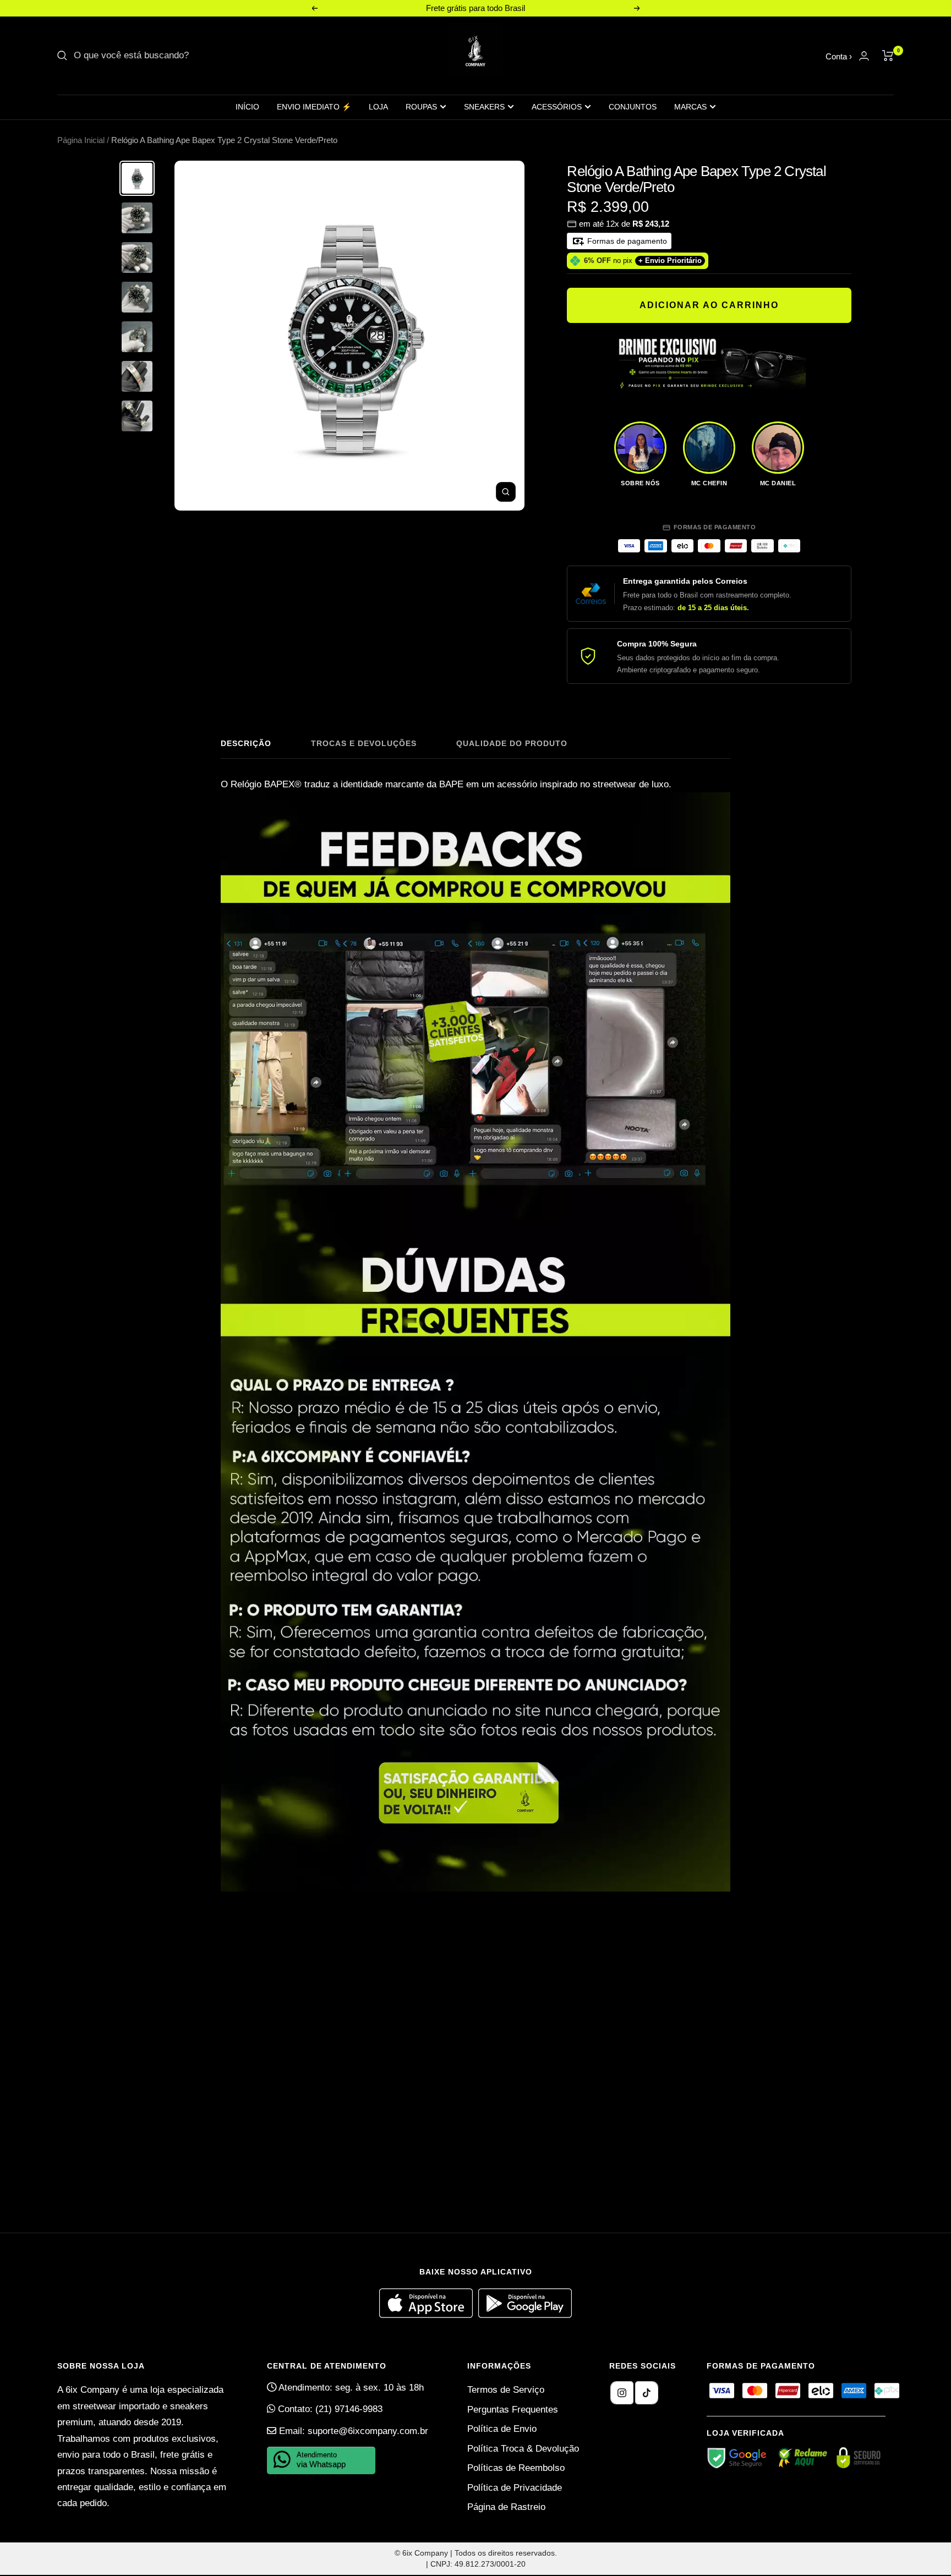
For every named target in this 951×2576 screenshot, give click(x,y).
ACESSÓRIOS (557, 107)
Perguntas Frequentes (513, 2410)
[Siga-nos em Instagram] (622, 2393)
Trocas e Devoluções (364, 743)
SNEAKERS (484, 107)
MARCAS (690, 107)
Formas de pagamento (626, 241)
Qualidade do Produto (512, 743)
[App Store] (429, 2315)
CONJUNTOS (633, 107)
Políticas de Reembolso (516, 2468)
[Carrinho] (888, 56)
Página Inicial (81, 140)
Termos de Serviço (506, 2390)
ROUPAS (421, 107)
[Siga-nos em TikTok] (647, 2393)
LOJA (378, 107)
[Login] (864, 56)
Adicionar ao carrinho (709, 305)
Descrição (246, 743)
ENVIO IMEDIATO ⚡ (314, 107)
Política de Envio (502, 2429)
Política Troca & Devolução (523, 2449)
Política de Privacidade (515, 2488)
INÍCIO (247, 107)
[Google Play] (525, 2315)
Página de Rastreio (506, 2507)
